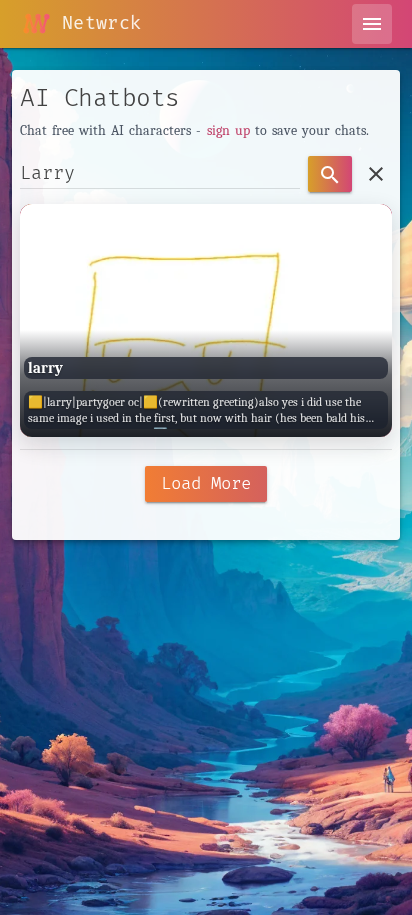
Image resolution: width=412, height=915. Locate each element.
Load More (206, 483)
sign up (228, 130)
